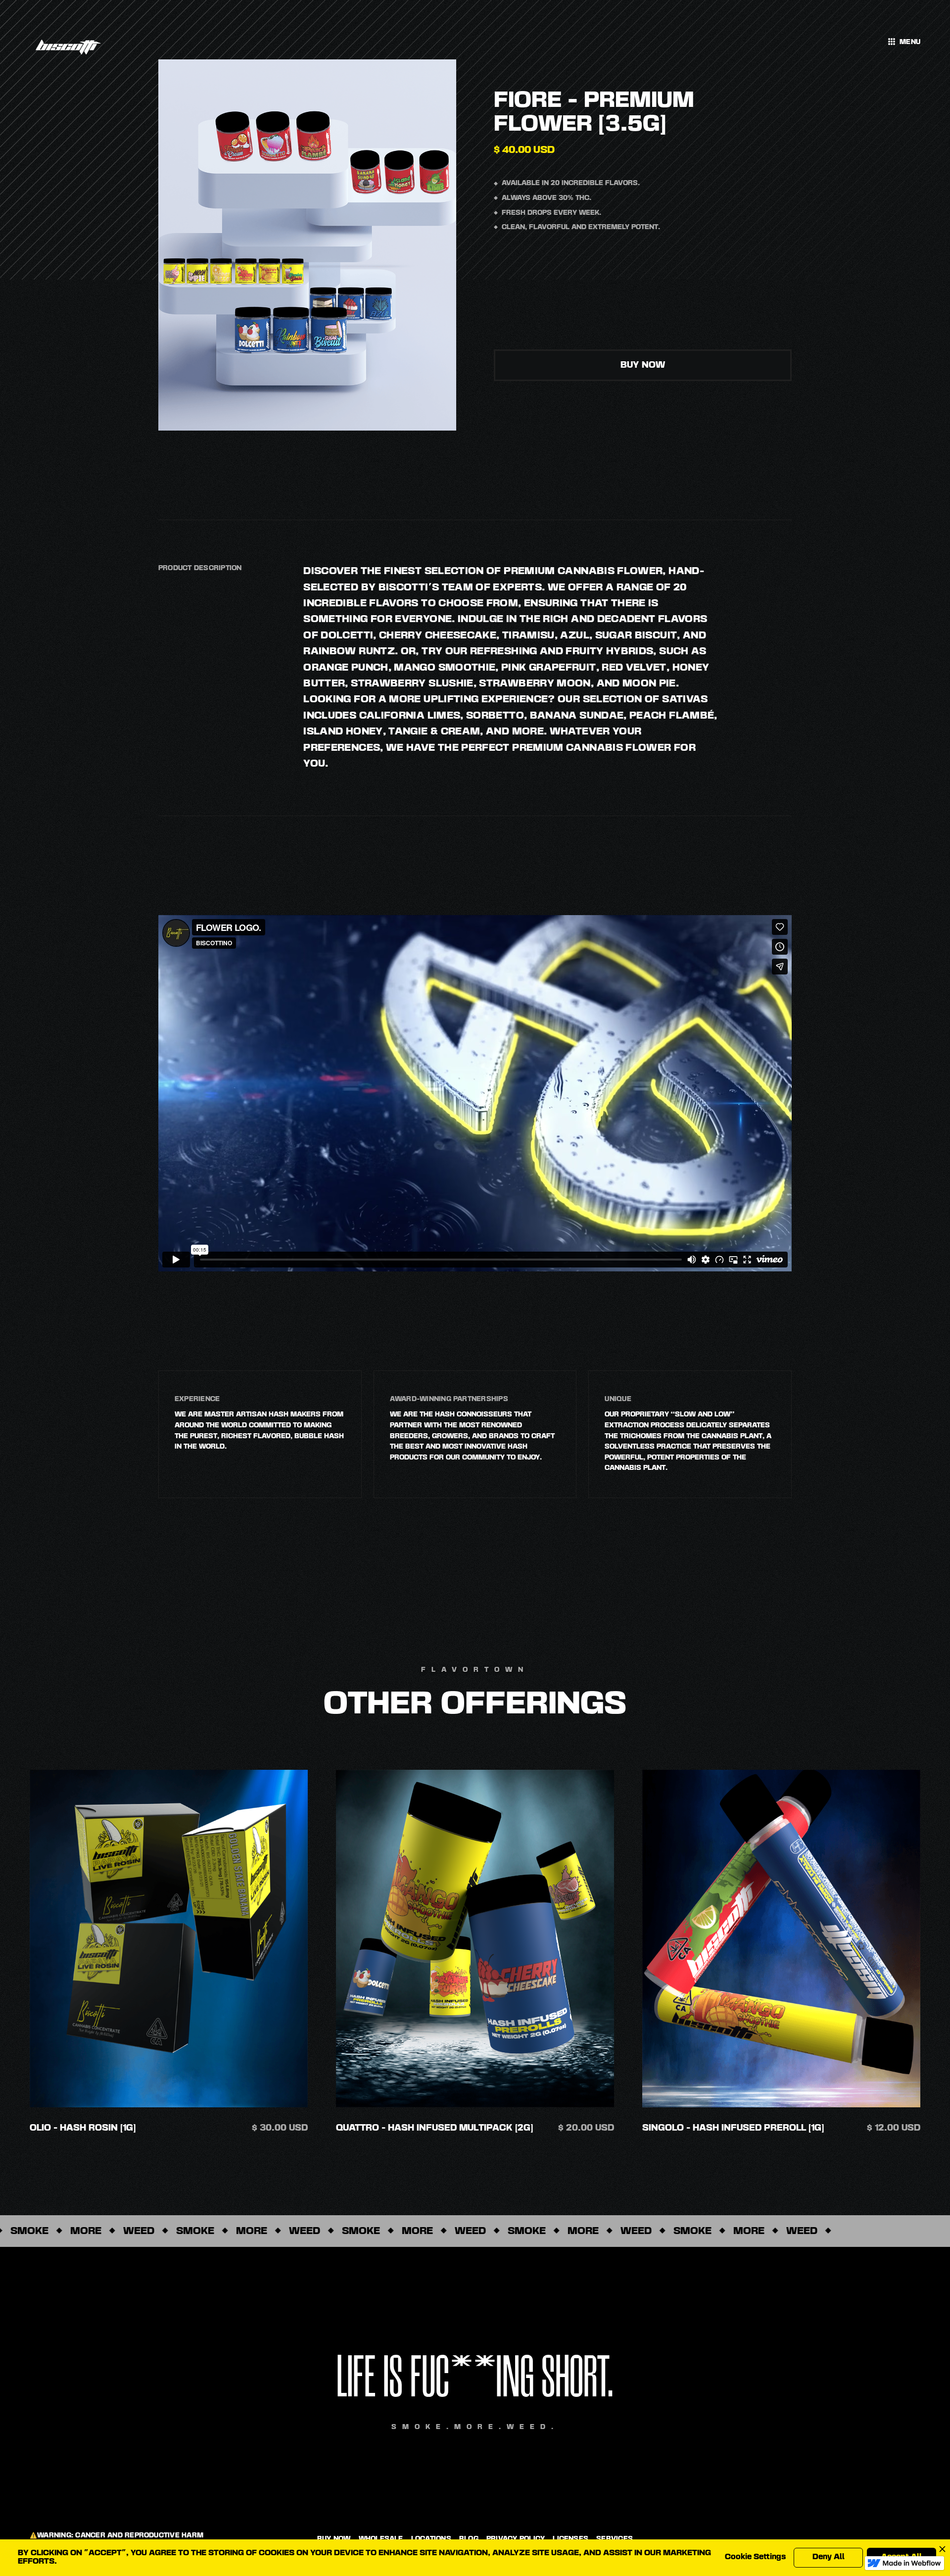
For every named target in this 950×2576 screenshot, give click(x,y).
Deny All (829, 2557)
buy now (643, 365)
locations (431, 2539)
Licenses (570, 2539)
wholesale (381, 2539)
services (615, 2539)
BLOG (469, 2539)
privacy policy (516, 2539)
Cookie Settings (755, 2557)
